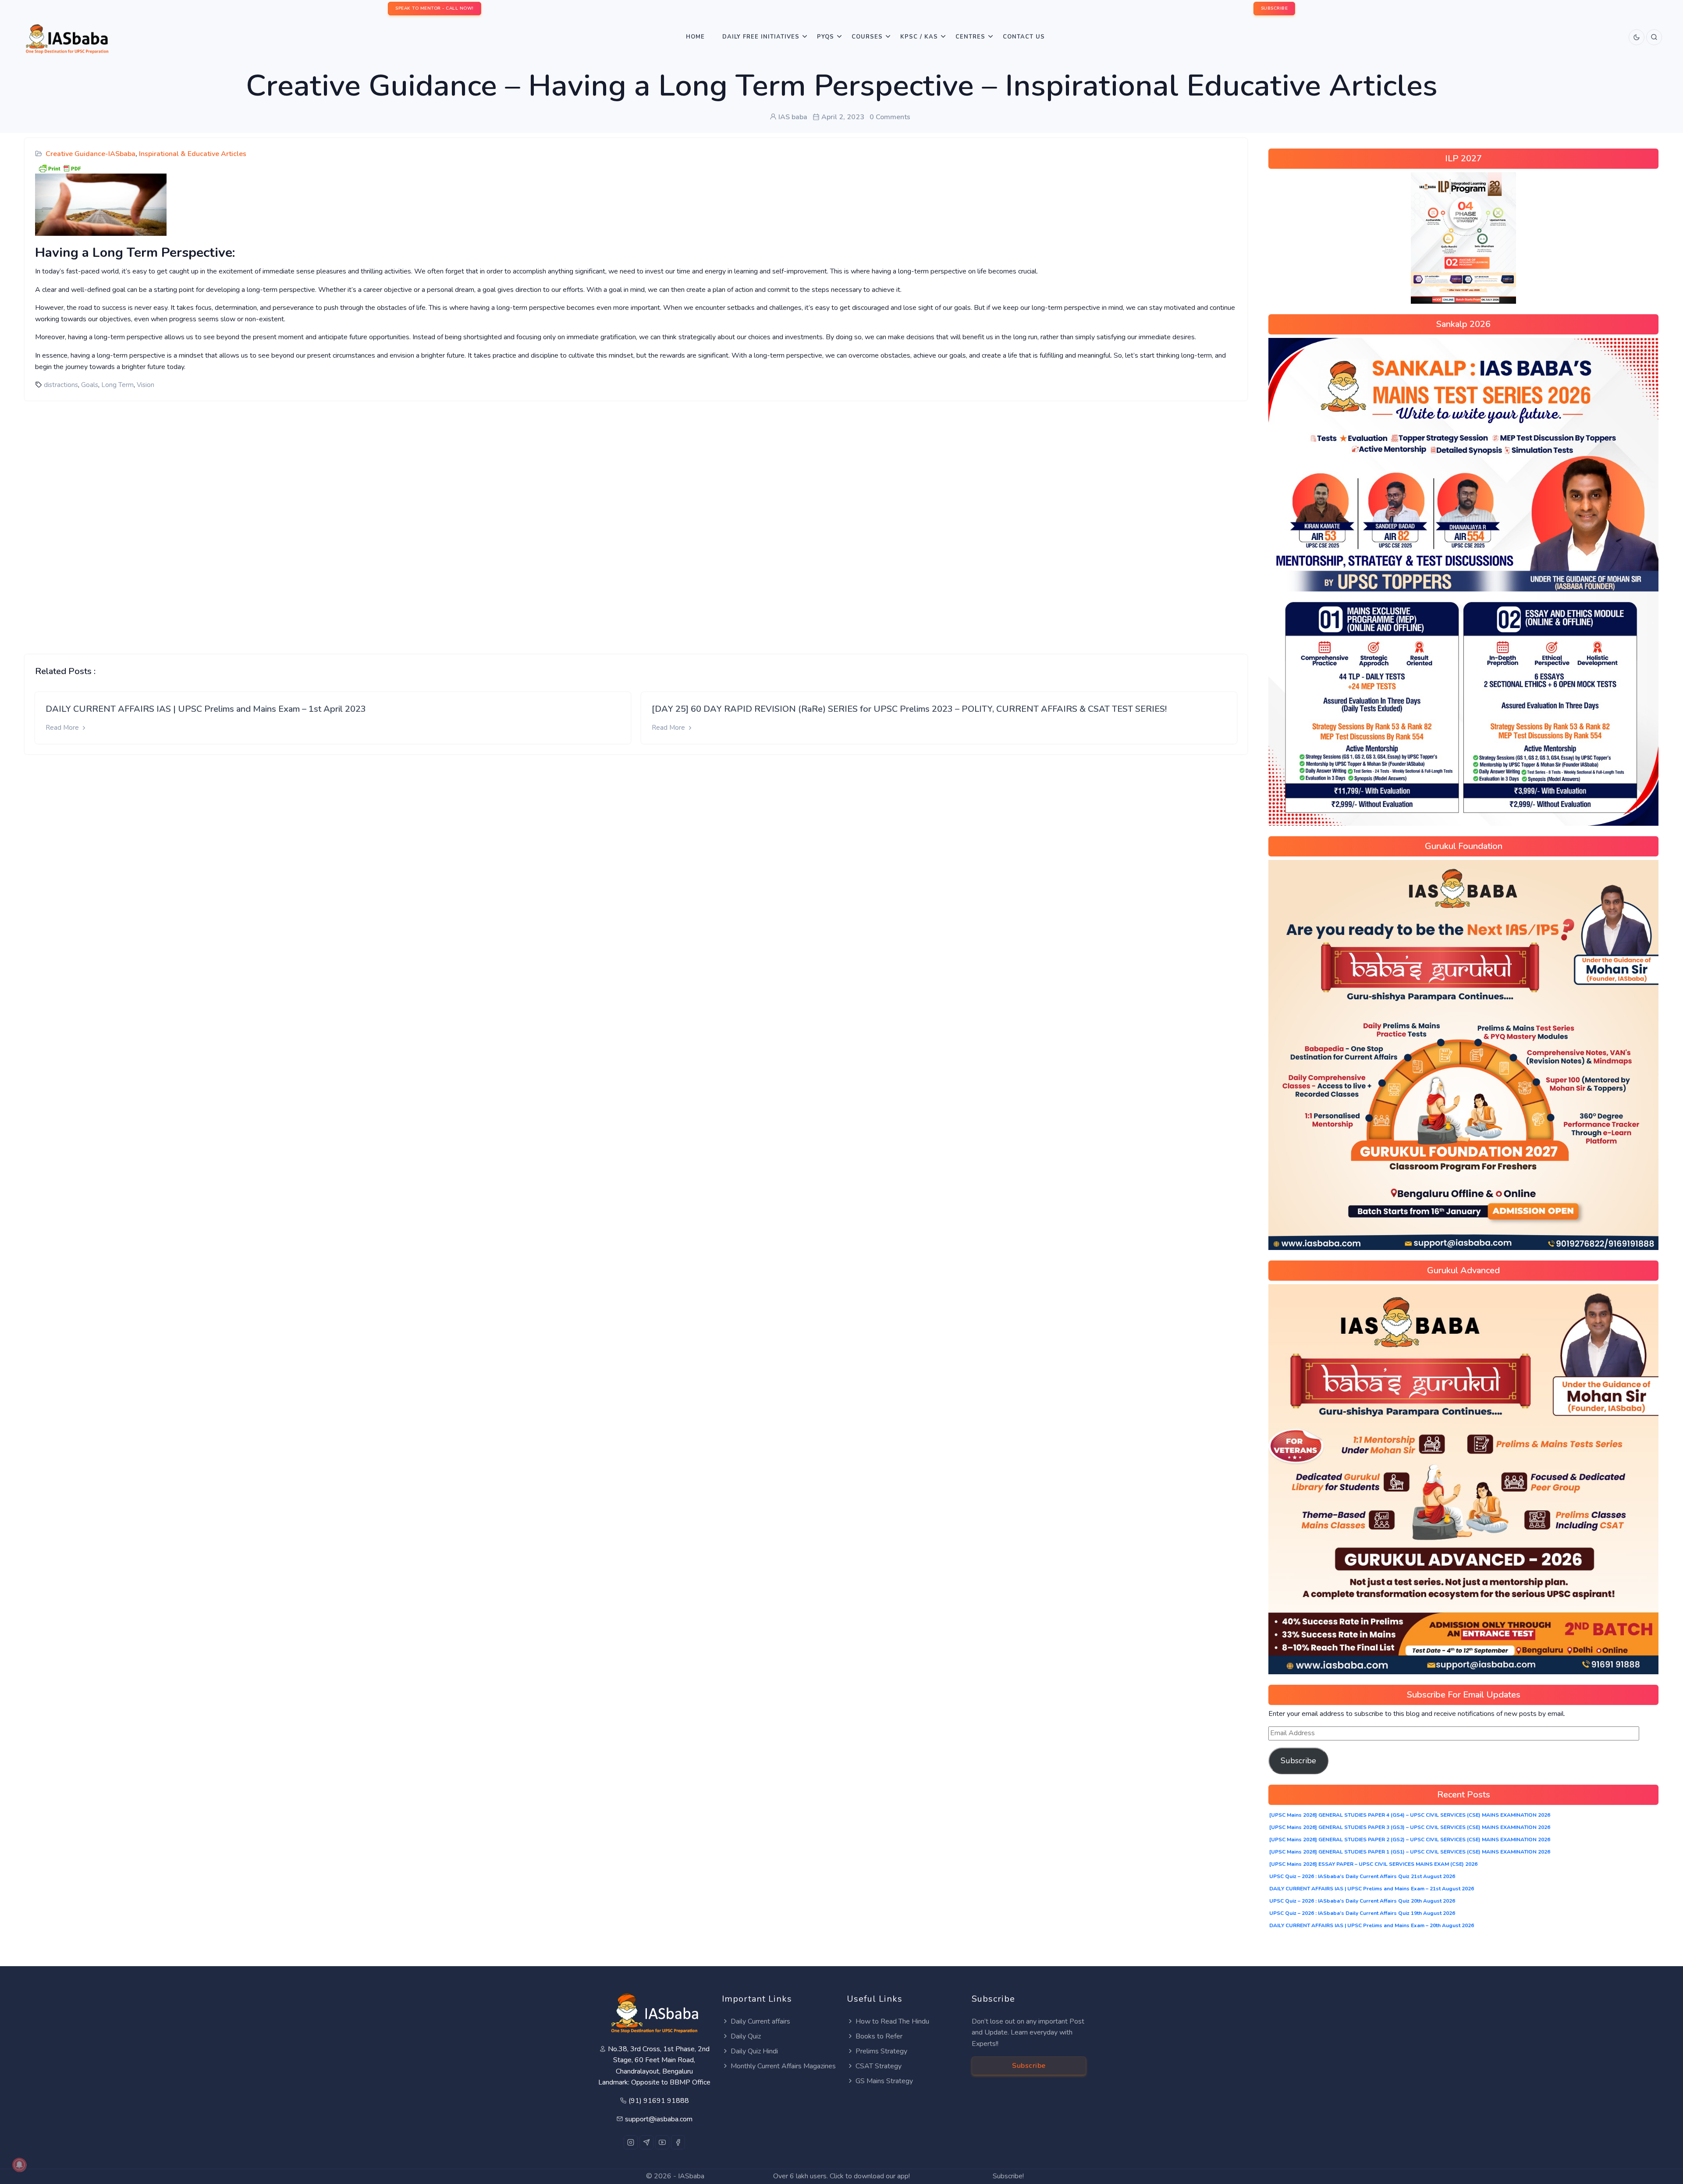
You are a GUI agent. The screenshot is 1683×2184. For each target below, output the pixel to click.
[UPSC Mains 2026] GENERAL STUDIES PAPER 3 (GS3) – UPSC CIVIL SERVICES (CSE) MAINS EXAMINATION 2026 (1410, 1827)
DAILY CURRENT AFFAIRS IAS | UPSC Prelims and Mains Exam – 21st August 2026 (1372, 1889)
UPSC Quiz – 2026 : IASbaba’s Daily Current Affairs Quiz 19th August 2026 (1362, 1913)
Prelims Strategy (881, 2051)
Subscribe (1298, 1761)
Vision (146, 385)
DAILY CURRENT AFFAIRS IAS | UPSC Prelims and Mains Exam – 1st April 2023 (206, 709)
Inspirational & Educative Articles (193, 154)
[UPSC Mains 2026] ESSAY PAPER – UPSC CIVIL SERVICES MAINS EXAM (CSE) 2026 (1373, 1864)
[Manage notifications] (19, 2165)
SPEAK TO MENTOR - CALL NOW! (435, 8)
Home (695, 37)
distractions (61, 385)
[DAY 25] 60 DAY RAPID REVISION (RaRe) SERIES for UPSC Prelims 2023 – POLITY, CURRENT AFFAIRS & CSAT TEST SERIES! (909, 709)
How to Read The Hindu (892, 2021)
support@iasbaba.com (659, 2119)
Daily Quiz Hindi (754, 2051)
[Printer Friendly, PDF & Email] (60, 168)
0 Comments (890, 117)
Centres (970, 37)
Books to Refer (879, 2036)
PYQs (826, 37)
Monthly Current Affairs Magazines (783, 2066)
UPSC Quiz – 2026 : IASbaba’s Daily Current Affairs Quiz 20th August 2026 (1362, 1901)
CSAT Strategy (879, 2066)
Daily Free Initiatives (761, 37)
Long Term (117, 385)
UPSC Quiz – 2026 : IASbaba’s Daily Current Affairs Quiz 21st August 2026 (1362, 1876)
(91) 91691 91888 (659, 2101)
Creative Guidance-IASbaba (91, 154)
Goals (90, 385)
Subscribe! (1008, 2176)
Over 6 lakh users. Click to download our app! (841, 2176)
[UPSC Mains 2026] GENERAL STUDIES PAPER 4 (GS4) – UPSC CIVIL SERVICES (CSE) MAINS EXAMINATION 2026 (1410, 1815)
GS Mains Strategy (884, 2081)
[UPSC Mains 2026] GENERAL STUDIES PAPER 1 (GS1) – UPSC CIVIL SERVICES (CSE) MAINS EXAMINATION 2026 (1410, 1852)
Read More (63, 728)
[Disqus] (636, 521)
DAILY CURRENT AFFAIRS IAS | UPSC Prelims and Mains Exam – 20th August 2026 (1372, 1925)
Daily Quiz (746, 2036)
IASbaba (691, 2176)
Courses (867, 37)
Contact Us (1024, 37)
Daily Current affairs (760, 2021)
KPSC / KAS (919, 37)
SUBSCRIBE (1275, 8)
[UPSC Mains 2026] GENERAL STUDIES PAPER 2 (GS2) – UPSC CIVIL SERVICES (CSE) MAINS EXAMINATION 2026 (1410, 1840)
